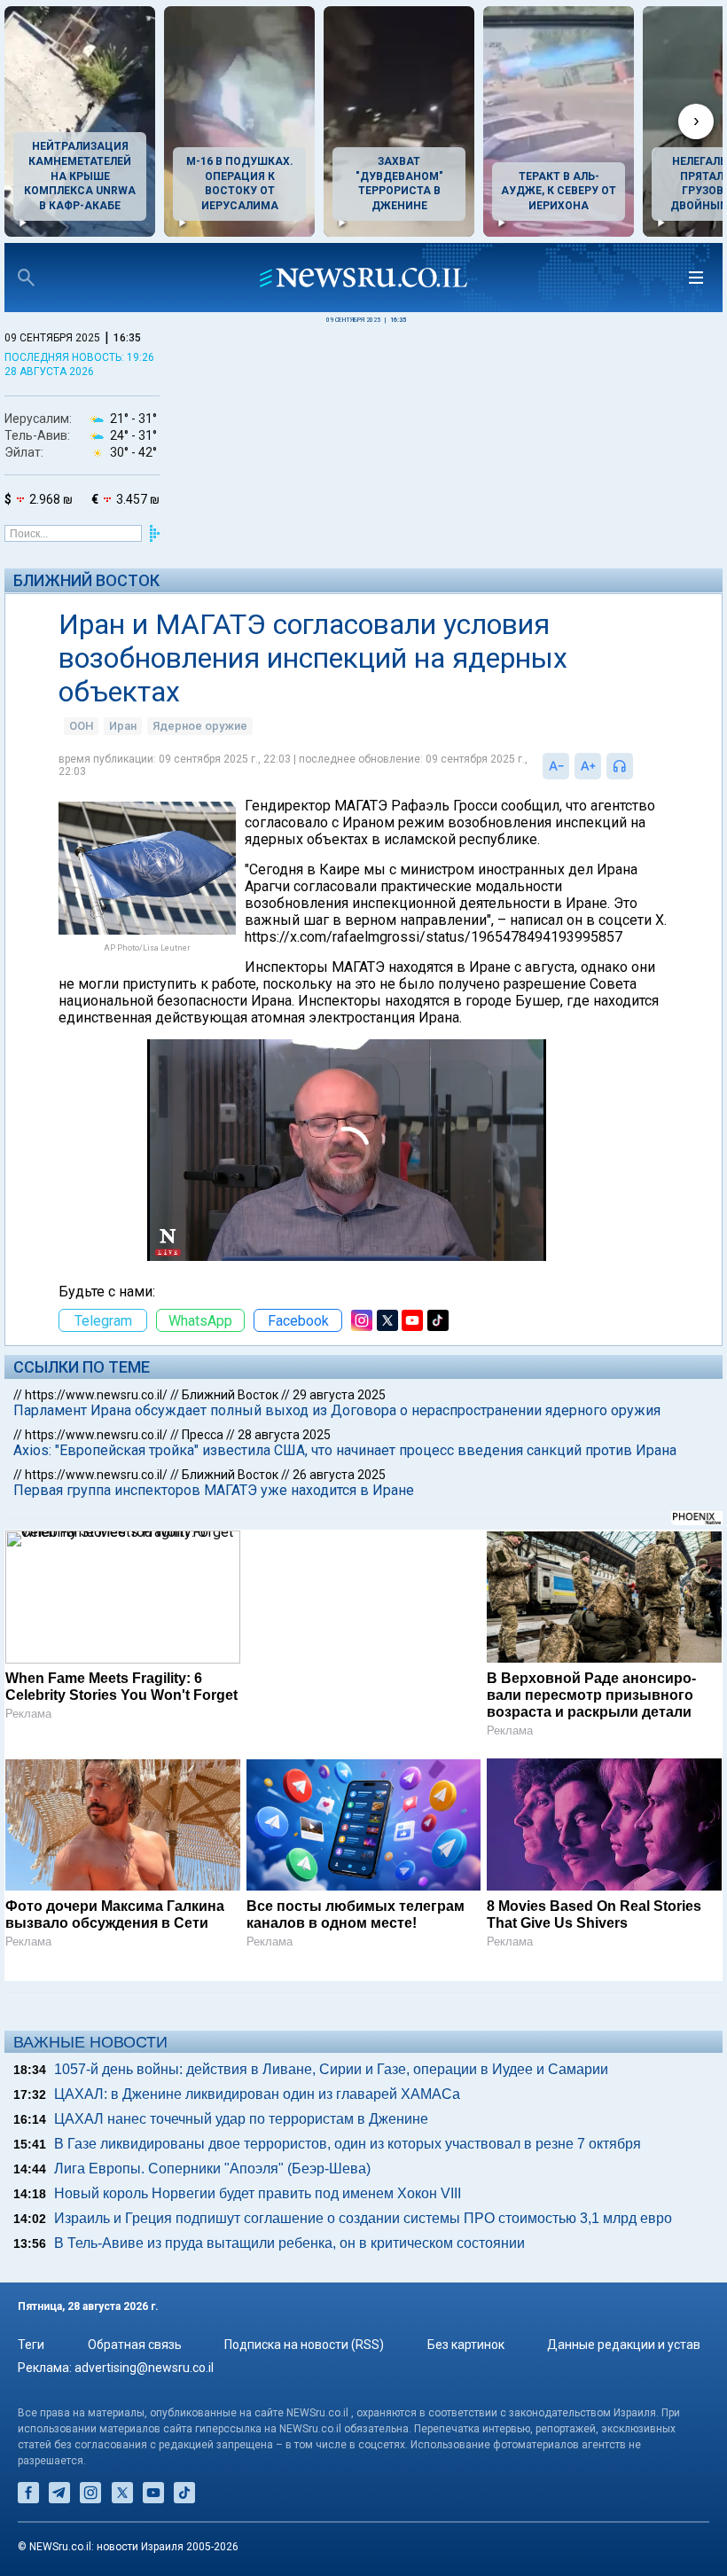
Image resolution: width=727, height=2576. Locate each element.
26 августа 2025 (339, 1475)
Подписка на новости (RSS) (304, 2345)
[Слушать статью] (637, 766)
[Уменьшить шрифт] (556, 766)
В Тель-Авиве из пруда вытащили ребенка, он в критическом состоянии (289, 2243)
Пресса (203, 1435)
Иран (123, 726)
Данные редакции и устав (624, 2345)
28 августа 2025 (284, 1435)
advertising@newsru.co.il (144, 2368)
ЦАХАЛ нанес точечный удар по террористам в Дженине (241, 2119)
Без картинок (466, 2345)
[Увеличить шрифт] (588, 766)
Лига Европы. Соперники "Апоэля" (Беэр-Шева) (212, 2169)
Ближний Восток (86, 580)
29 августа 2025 (339, 1395)
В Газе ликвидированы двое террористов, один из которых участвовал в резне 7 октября (348, 2144)
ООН (81, 726)
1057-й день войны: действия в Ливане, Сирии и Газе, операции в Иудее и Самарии (331, 2069)
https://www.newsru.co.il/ (96, 1395)
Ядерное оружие (200, 726)
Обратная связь (135, 2345)
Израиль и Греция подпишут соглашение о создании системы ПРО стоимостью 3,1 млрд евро (363, 2218)
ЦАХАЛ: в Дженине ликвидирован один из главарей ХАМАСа (257, 2094)
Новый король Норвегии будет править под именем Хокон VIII (258, 2193)
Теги (31, 2345)
